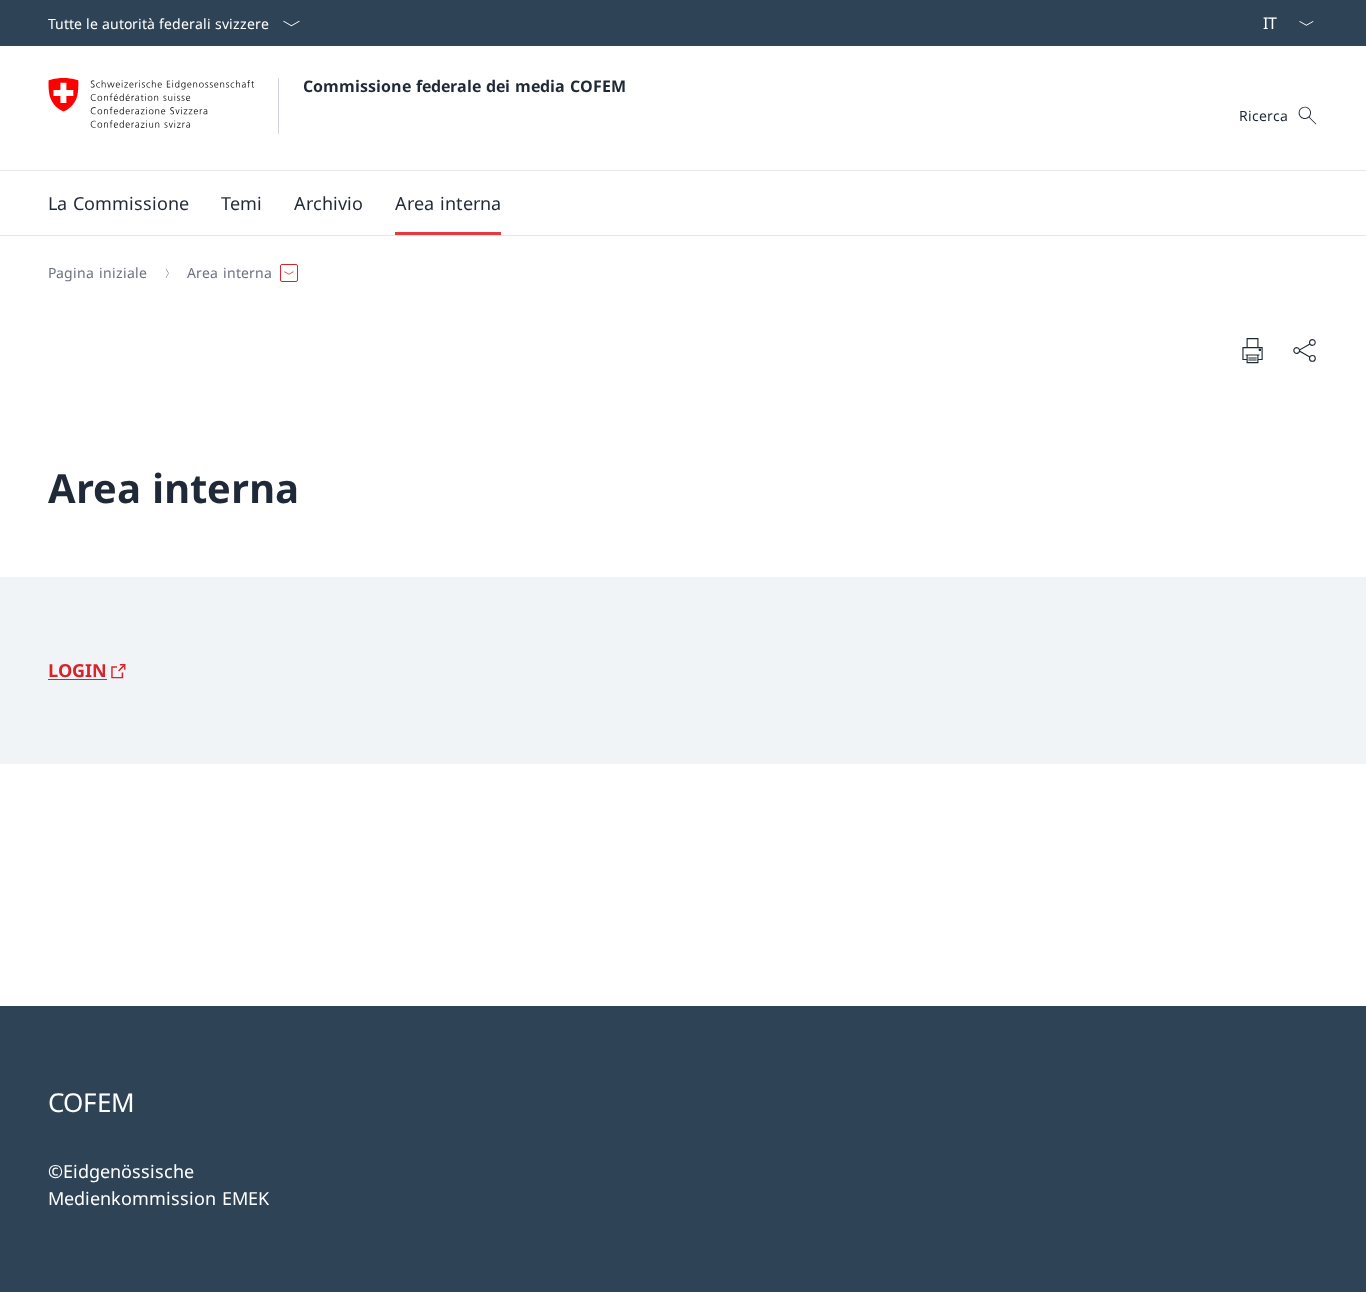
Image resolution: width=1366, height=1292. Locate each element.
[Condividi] (1304, 350)
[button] (118, 203)
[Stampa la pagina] (1252, 350)
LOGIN (77, 670)
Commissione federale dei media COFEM (464, 86)
